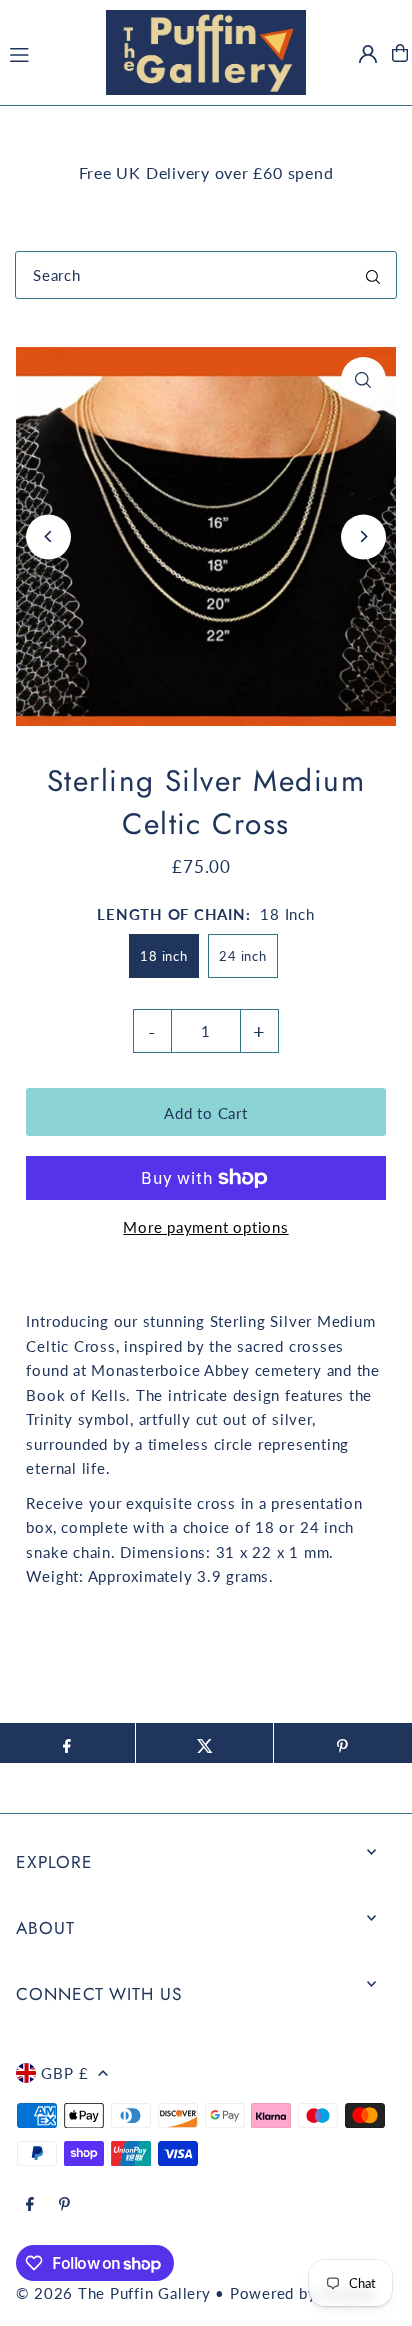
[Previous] (48, 536)
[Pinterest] (64, 2205)
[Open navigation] (47, 52)
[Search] (373, 275)
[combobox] (206, 275)
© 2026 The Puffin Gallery (113, 2293)
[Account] (368, 54)
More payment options (205, 1227)
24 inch (242, 956)
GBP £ (64, 2073)
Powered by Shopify (303, 2293)
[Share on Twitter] (204, 1743)
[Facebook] (30, 2205)
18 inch (163, 956)
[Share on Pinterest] (342, 1743)
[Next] (363, 536)
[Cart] (400, 53)
